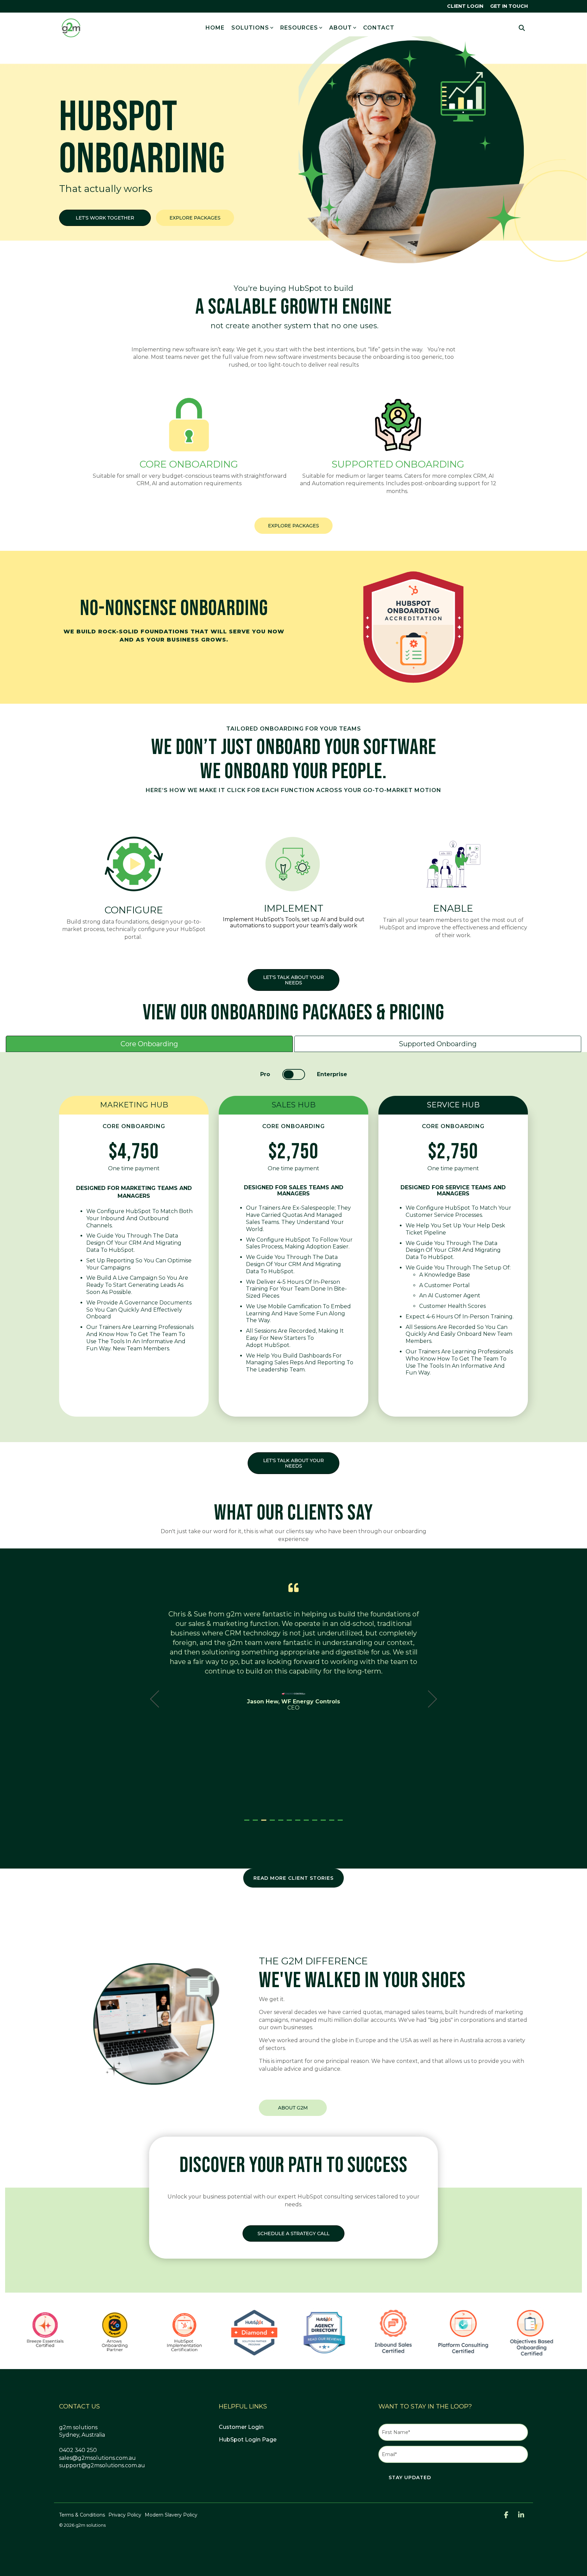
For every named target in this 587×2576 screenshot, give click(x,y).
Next (429, 1699)
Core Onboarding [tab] (149, 1044)
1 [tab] (248, 1823)
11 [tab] (333, 1823)
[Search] (522, 28)
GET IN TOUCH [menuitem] (509, 6)
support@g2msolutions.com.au (102, 2465)
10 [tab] (324, 1823)
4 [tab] (273, 1823)
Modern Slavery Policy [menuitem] (171, 2515)
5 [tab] (282, 1823)
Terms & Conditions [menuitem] (82, 2515)
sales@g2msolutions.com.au (97, 2458)
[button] (507, 2516)
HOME (215, 28)
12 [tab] (341, 1823)
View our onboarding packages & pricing (293, 1013)
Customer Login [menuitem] (241, 2427)
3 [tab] (265, 1823)
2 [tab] (256, 1823)
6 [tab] (290, 1823)
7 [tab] (299, 1823)
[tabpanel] (294, 1696)
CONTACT (379, 28)
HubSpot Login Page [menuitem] (248, 2440)
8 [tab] (307, 1823)
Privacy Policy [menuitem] (125, 2515)
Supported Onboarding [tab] (438, 1044)
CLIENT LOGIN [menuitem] (465, 6)
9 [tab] (316, 1823)
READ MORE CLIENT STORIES (293, 1878)
